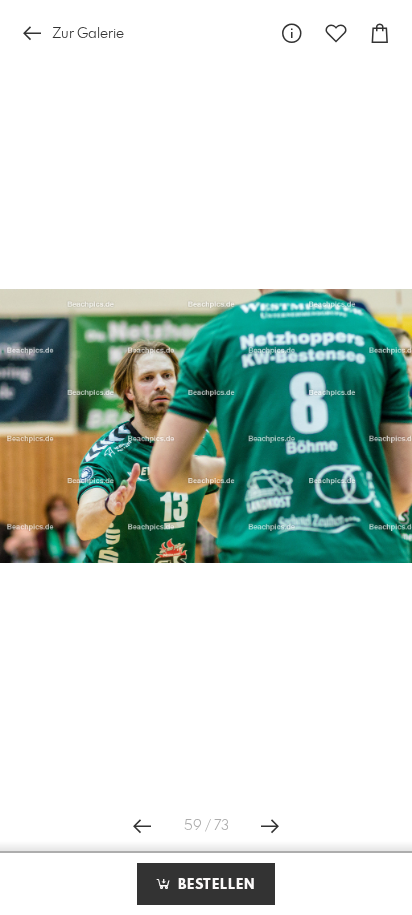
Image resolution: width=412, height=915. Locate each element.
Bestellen (214, 885)
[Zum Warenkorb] (380, 33)
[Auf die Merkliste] (336, 33)
